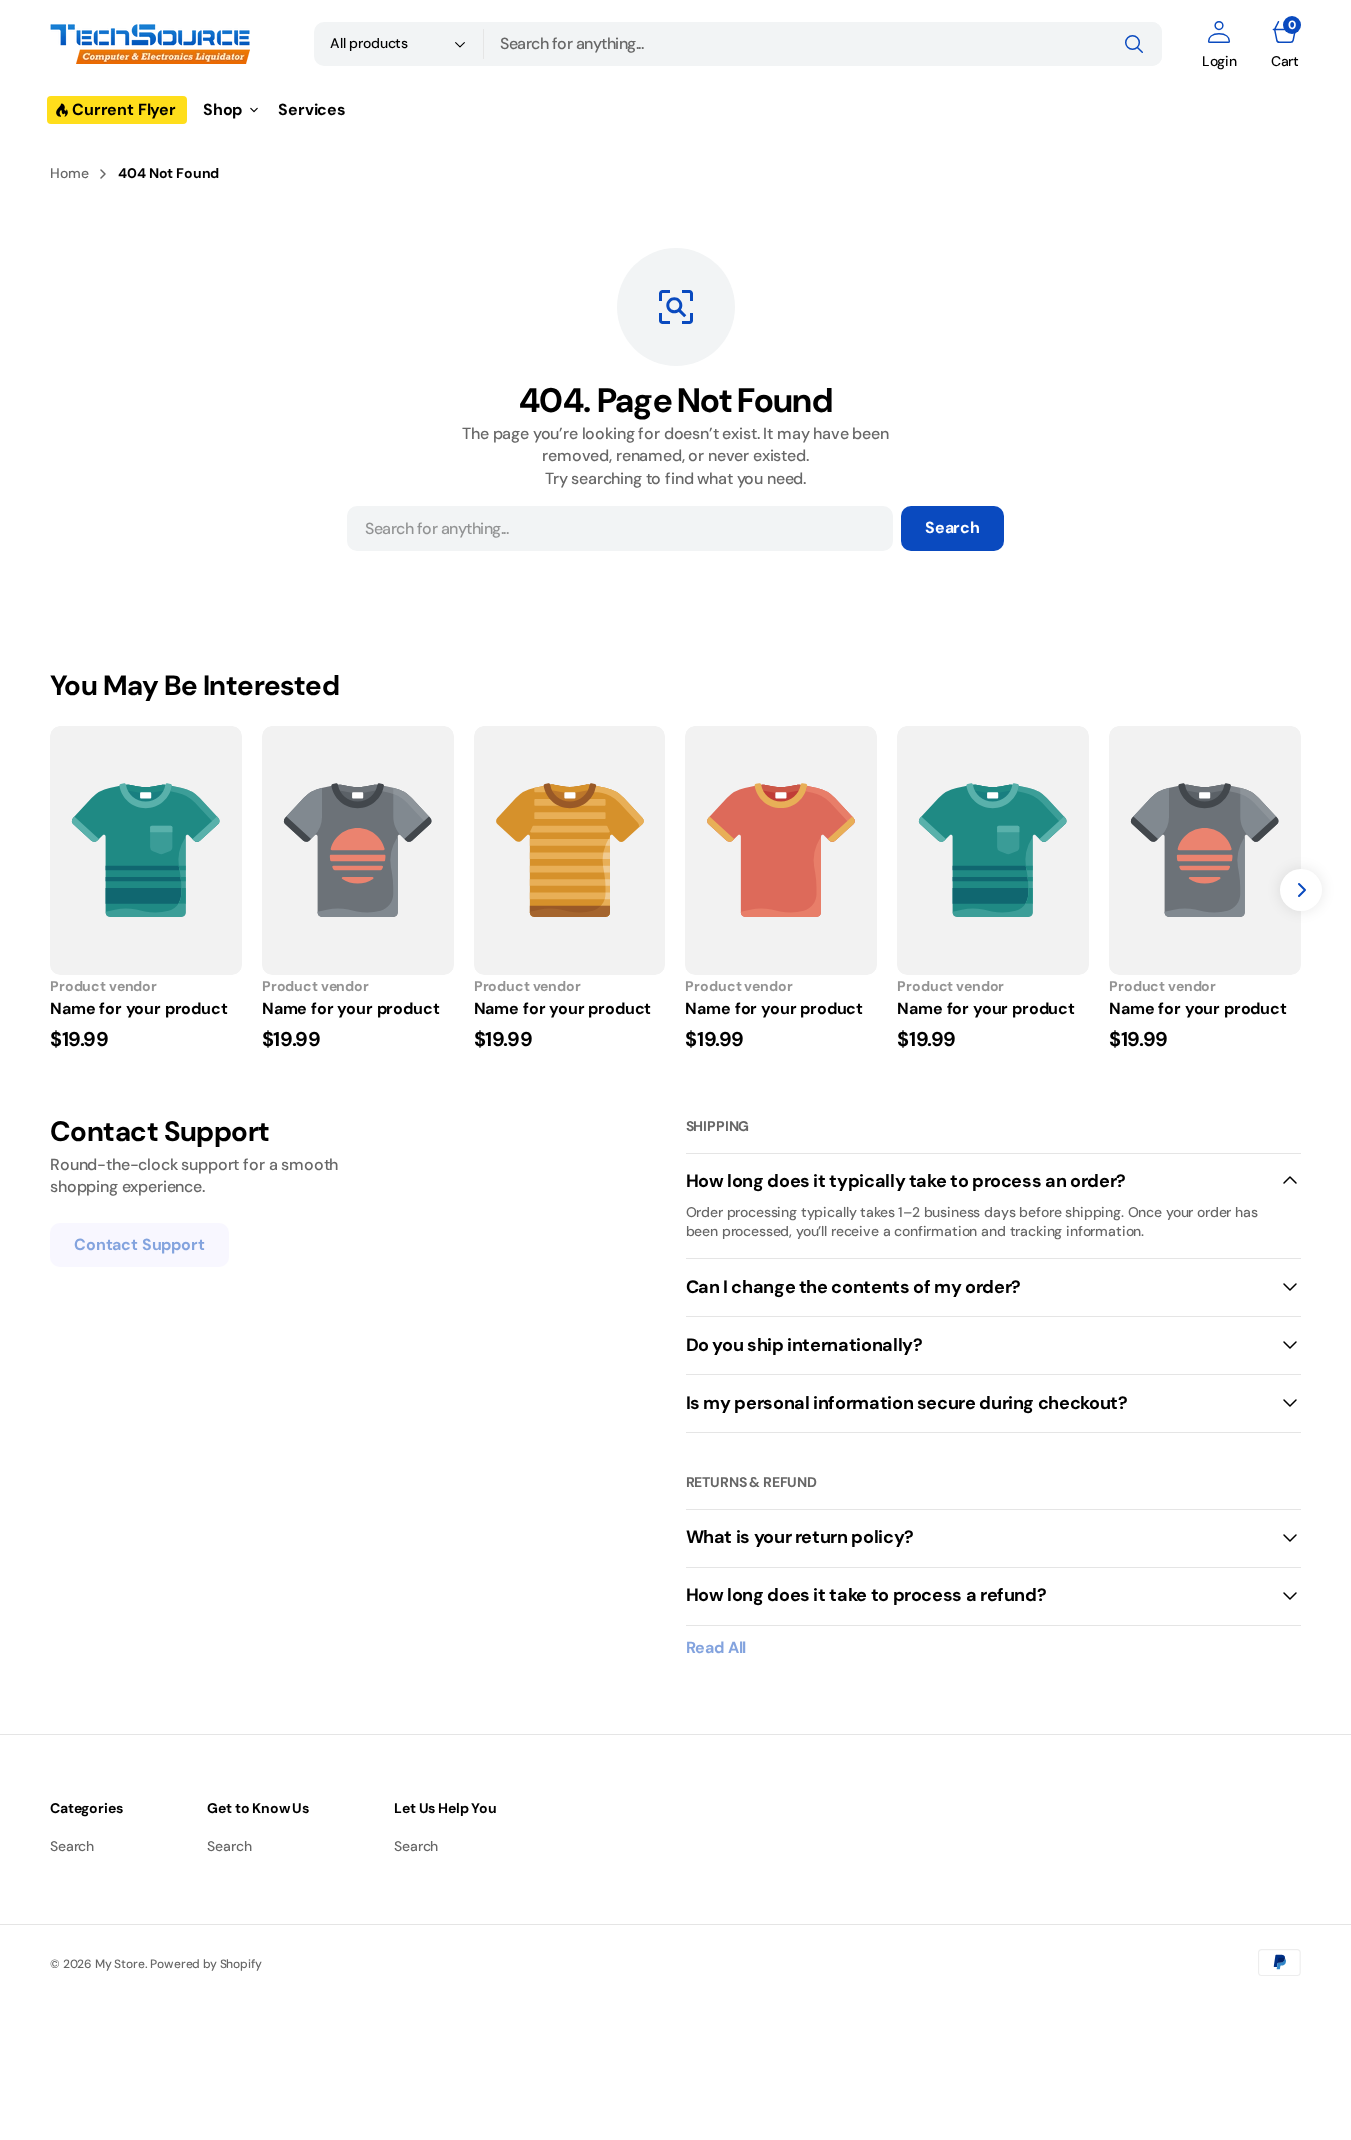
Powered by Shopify (205, 1964)
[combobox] (823, 44)
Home (69, 173)
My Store (120, 1964)
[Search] (1134, 44)
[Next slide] (1301, 890)
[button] (1219, 44)
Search (952, 527)
